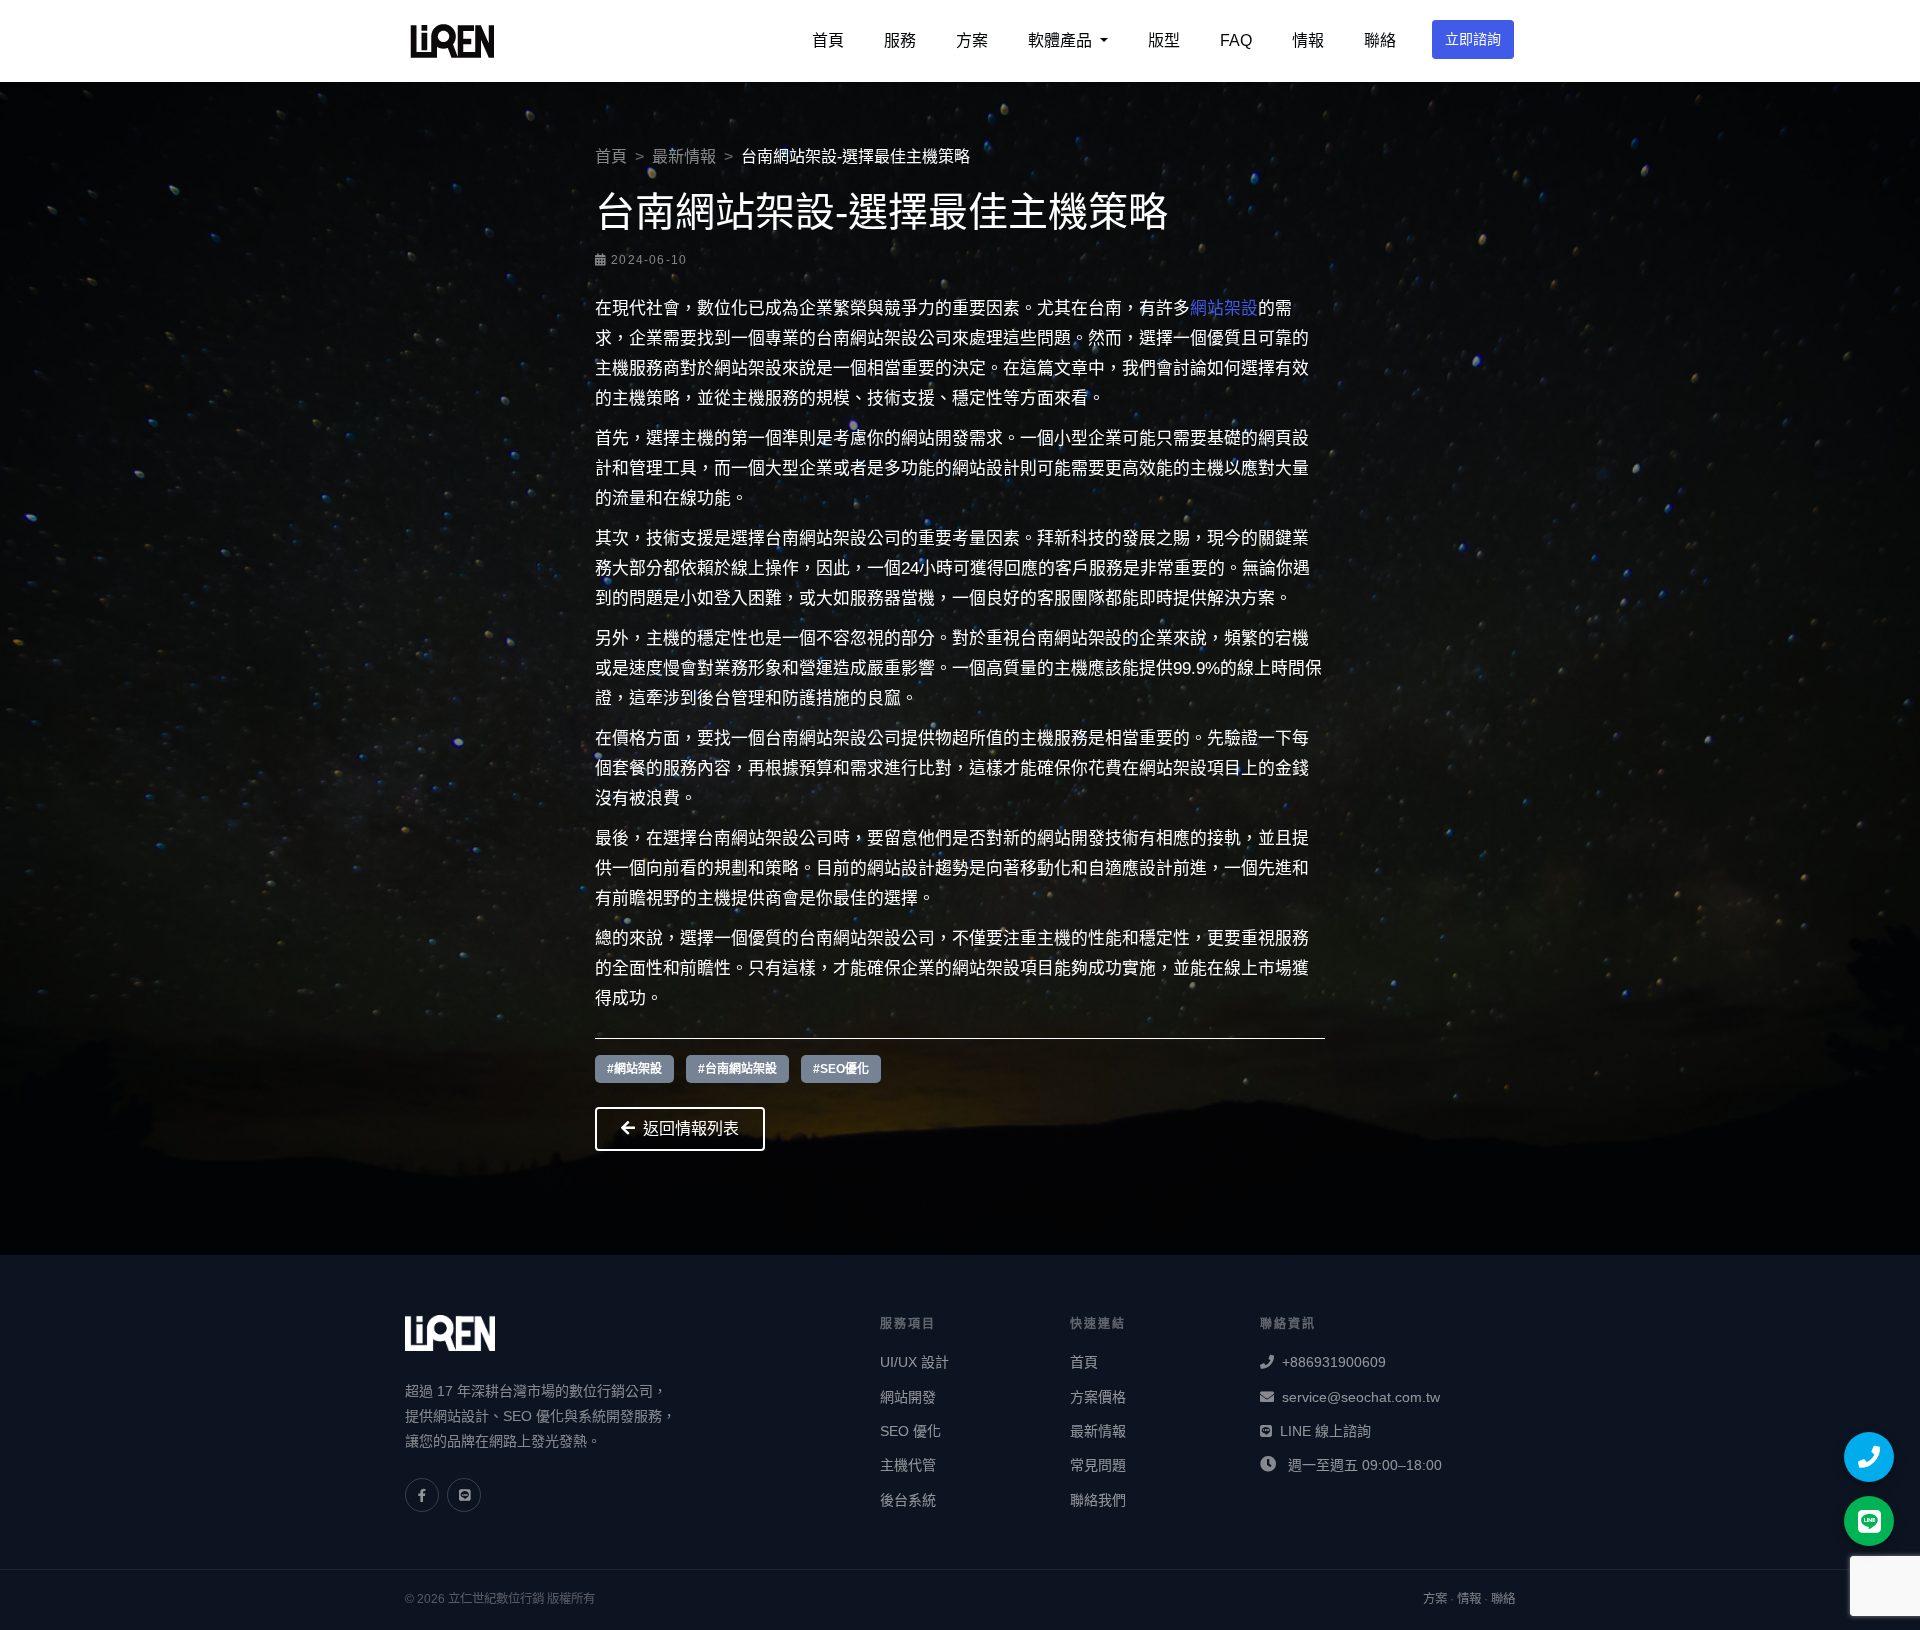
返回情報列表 (691, 1128)
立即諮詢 (1473, 39)
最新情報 (684, 156)
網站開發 (908, 1397)
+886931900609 (1334, 1362)
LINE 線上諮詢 (1325, 1431)
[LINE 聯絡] (1869, 1521)
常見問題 (1098, 1465)
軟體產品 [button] (1062, 40)
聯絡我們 (1098, 1500)
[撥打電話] (1869, 1457)
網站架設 (1224, 308)
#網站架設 (634, 1069)
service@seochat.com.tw (1361, 1397)
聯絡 (1380, 40)
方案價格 (1098, 1397)
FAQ (1236, 40)
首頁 (828, 40)
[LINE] (464, 1495)
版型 (1164, 40)
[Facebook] (422, 1495)
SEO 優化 (910, 1431)
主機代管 (908, 1465)
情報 (1308, 40)
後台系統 (908, 1500)
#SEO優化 (841, 1069)
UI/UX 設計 (914, 1362)
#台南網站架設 (737, 1069)
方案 (972, 40)
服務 (900, 40)
